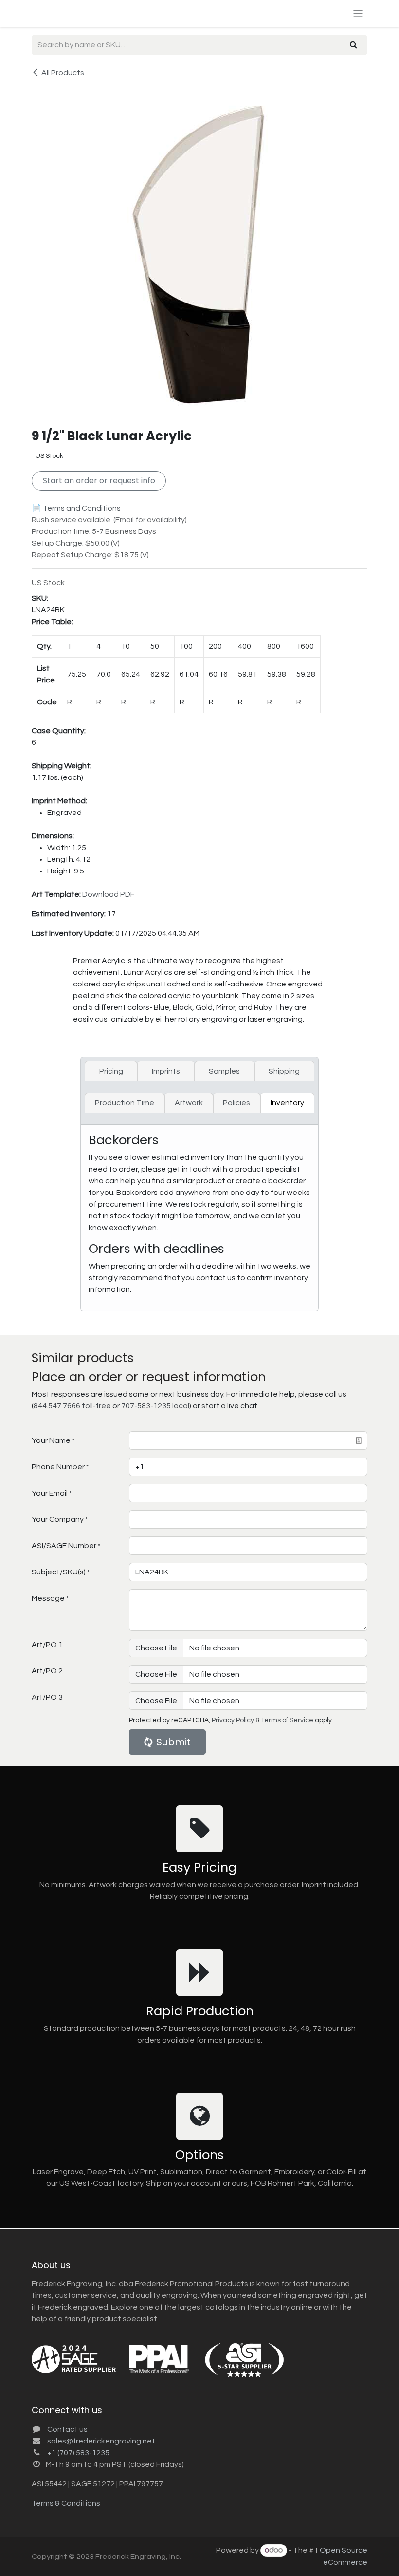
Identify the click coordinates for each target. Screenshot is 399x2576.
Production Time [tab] (125, 1103)
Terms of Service (287, 1720)
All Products (63, 73)
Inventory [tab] (287, 1103)
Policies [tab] (236, 1103)
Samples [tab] (224, 1071)
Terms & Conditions (66, 2503)
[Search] (354, 45)
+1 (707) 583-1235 (78, 2453)
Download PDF (109, 894)
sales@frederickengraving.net (101, 2441)
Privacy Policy (233, 1720)
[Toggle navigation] (358, 13)
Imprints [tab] (166, 1071)
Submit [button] (173, 1742)
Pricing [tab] (111, 1071)
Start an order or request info (99, 481)
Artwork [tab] (189, 1103)
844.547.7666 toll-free (72, 1406)
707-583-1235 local (155, 1406)
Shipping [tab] (284, 1071)
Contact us (67, 2429)
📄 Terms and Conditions (76, 508)
